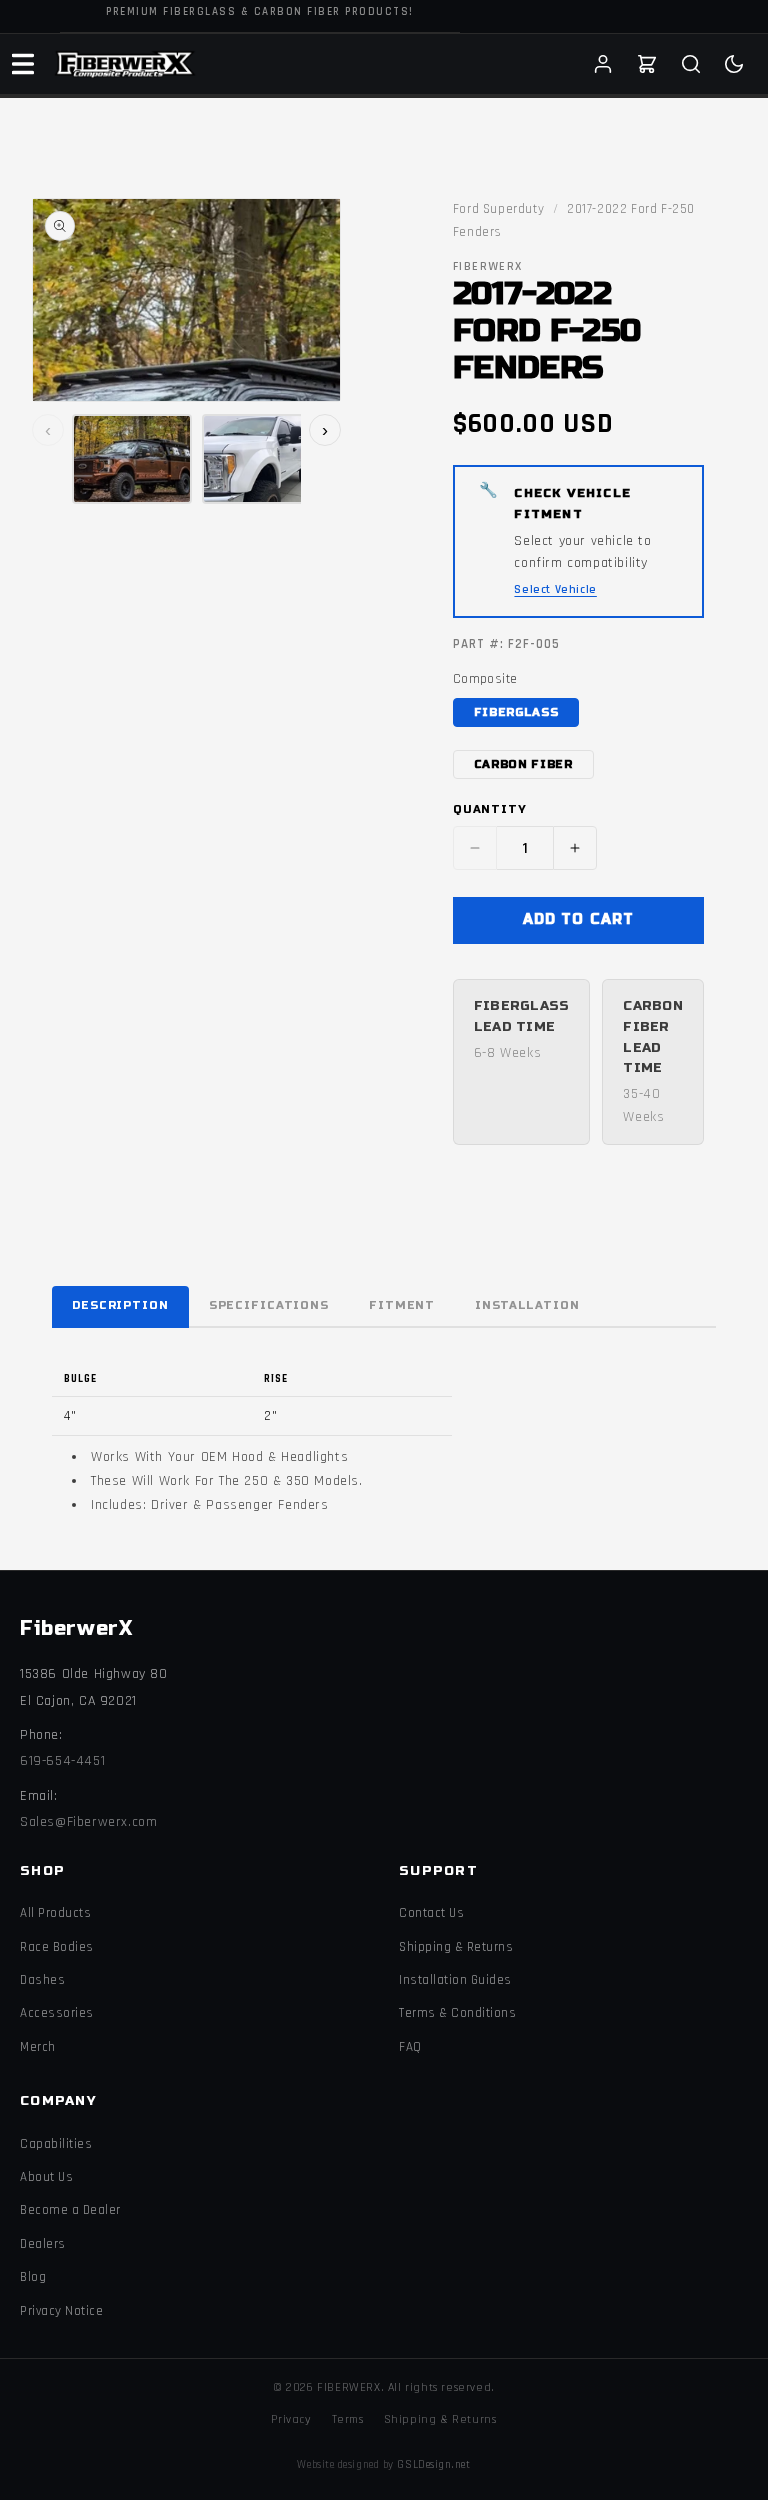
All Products (55, 1913)
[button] (23, 64)
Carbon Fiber (523, 764)
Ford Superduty (498, 209)
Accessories (57, 2013)
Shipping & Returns (456, 1947)
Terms (348, 2419)
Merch (38, 2047)
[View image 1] (132, 459)
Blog (33, 2277)
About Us (46, 2177)
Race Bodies (57, 1947)
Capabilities (56, 2144)
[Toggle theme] (734, 64)
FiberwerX (76, 1628)
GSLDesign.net (433, 2465)
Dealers (43, 2244)
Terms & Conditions (457, 2013)
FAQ (410, 2047)
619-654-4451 (62, 1761)
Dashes (42, 1980)
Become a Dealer (70, 2210)
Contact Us (431, 1913)
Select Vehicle (555, 589)
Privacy (291, 2419)
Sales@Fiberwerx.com (88, 1822)
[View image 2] (262, 459)
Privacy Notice (61, 2311)
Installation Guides (455, 1980)
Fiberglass (516, 712)
